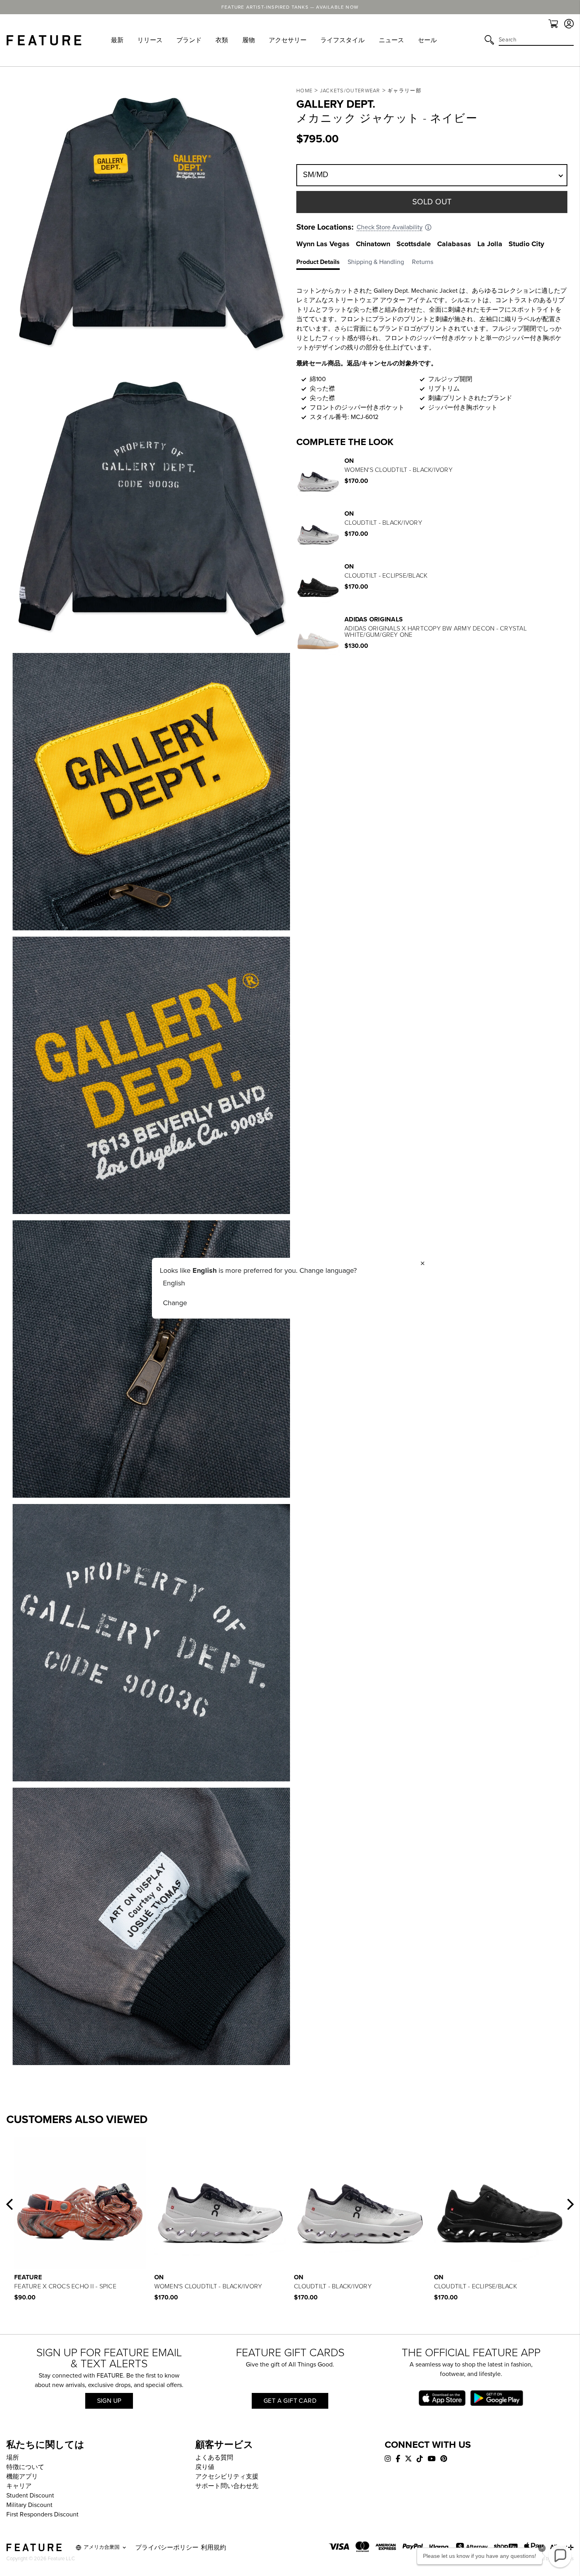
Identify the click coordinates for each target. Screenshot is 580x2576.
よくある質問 (214, 2458)
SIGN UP (109, 2401)
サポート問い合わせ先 (227, 2486)
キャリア (19, 2486)
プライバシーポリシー (167, 2548)
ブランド (189, 40)
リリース (150, 40)
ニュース (391, 40)
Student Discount (30, 2496)
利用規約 (213, 2548)
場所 (13, 2458)
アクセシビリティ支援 (227, 2477)
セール (427, 40)
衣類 (222, 40)
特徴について (25, 2467)
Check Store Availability (390, 227)
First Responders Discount (42, 2514)
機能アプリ (22, 2477)
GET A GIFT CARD (290, 2401)
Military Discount (29, 2505)
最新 (117, 40)
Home (304, 91)
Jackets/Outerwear (350, 91)
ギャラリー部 (404, 91)
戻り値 (205, 2467)
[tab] (322, 264)
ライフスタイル (342, 40)
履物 (249, 40)
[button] (9, 2204)
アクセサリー (288, 40)
